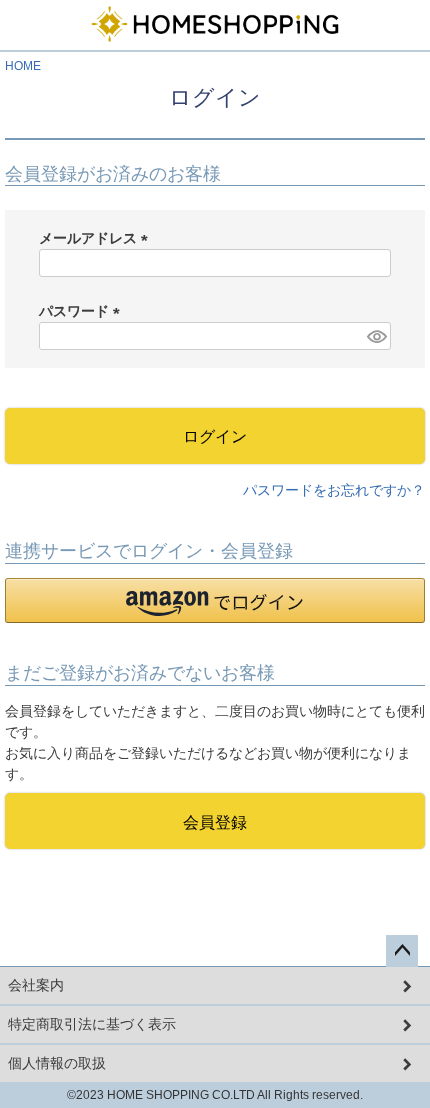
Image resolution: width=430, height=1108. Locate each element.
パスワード (83, 311)
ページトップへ (402, 951)
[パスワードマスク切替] (376, 336)
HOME (23, 66)
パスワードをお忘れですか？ (334, 490)
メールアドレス (97, 238)
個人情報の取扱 (57, 1063)
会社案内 (36, 985)
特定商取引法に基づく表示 (92, 1024)
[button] (215, 600)
